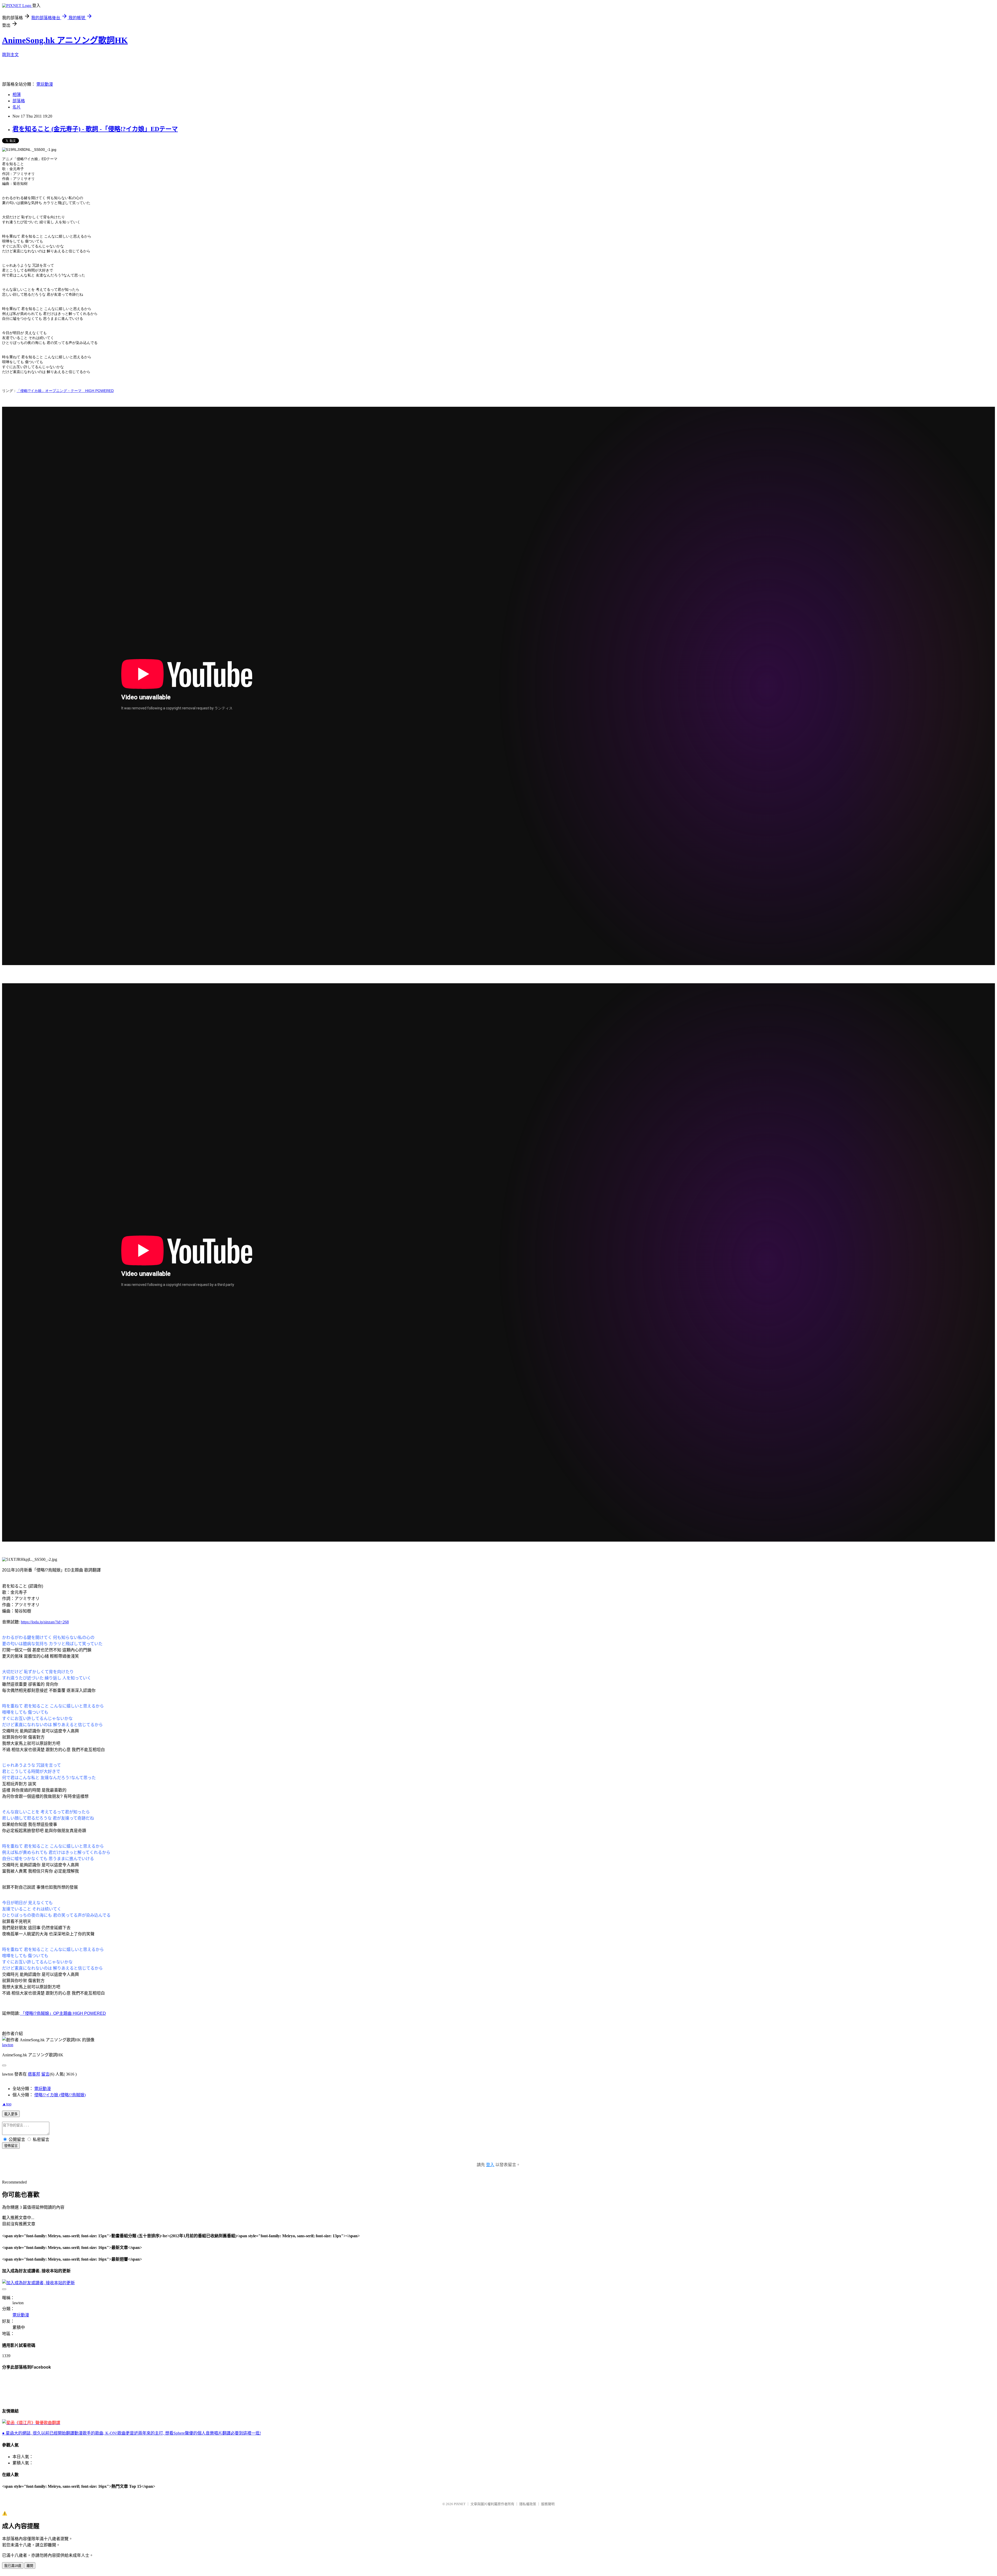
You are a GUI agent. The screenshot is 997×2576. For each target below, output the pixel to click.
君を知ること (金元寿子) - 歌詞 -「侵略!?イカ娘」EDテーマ (95, 129)
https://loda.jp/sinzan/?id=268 (45, 1622)
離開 (30, 2566)
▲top (7, 2104)
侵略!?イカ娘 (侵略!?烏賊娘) (60, 2095)
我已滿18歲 (13, 2566)
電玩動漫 (45, 84)
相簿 (17, 95)
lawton (8, 2045)
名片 (17, 107)
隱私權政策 (528, 2504)
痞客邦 (34, 2074)
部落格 (19, 101)
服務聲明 (548, 2504)
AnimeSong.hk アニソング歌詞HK (65, 40)
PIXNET (460, 2504)
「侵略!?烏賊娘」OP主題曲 (46, 2013)
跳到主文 (10, 55)
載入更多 (11, 2114)
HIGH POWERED (89, 2013)
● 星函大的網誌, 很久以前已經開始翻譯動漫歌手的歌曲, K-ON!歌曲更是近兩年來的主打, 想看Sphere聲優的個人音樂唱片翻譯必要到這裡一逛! (132, 2433)
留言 (45, 2074)
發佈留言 (11, 2146)
